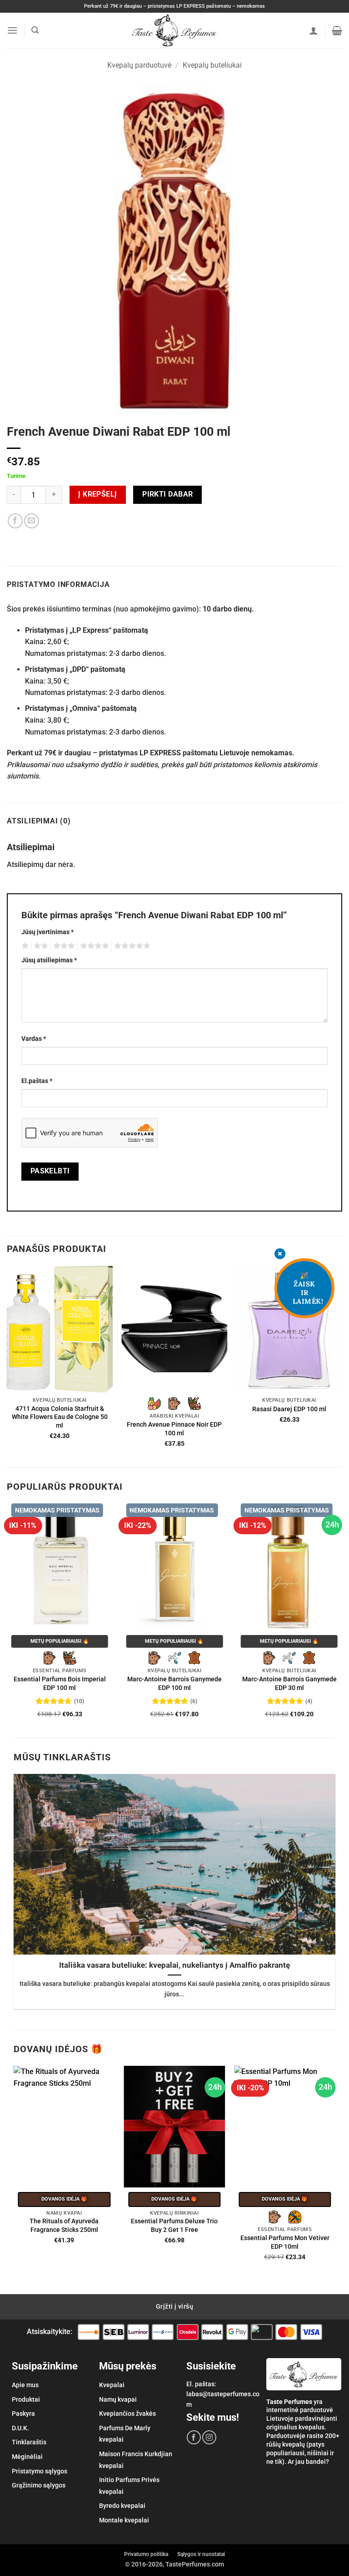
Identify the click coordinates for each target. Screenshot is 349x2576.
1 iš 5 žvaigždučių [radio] (24, 946)
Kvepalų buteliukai (212, 65)
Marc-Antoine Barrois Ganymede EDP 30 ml (289, 1684)
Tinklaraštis (29, 2442)
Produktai (26, 2399)
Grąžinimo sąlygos (39, 2485)
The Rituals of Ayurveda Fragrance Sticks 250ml (64, 2226)
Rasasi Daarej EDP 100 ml (289, 1409)
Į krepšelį (98, 494)
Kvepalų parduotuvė (139, 65)
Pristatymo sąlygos (40, 2471)
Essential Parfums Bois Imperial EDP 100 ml (60, 1684)
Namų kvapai (118, 2399)
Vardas (34, 1039)
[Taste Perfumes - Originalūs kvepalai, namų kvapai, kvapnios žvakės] (175, 30)
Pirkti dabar (168, 494)
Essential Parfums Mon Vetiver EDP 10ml (285, 2242)
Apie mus (25, 2385)
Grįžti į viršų (174, 2306)
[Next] (342, 1365)
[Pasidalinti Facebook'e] (15, 521)
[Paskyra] (314, 30)
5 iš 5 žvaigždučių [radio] (131, 946)
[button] (12, 30)
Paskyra (23, 2413)
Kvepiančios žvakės (127, 2413)
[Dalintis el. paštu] (32, 521)
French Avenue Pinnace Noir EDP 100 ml (174, 1429)
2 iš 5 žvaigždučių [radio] (40, 946)
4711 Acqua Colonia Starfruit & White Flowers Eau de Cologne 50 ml (60, 1417)
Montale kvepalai (124, 2520)
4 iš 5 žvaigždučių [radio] (93, 946)
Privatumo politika (146, 2554)
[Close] (280, 1255)
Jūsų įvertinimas (47, 932)
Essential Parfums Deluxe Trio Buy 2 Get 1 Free (174, 2226)
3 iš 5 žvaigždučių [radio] (63, 946)
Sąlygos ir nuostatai (201, 2554)
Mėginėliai (27, 2457)
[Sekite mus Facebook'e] (194, 2437)
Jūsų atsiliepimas (49, 960)
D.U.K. (20, 2428)
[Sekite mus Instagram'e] (209, 2437)
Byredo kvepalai (122, 2506)
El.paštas (37, 1081)
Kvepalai (112, 2385)
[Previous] (7, 1365)
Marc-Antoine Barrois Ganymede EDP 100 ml (174, 1684)
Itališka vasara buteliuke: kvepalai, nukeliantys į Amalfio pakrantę (174, 1965)
